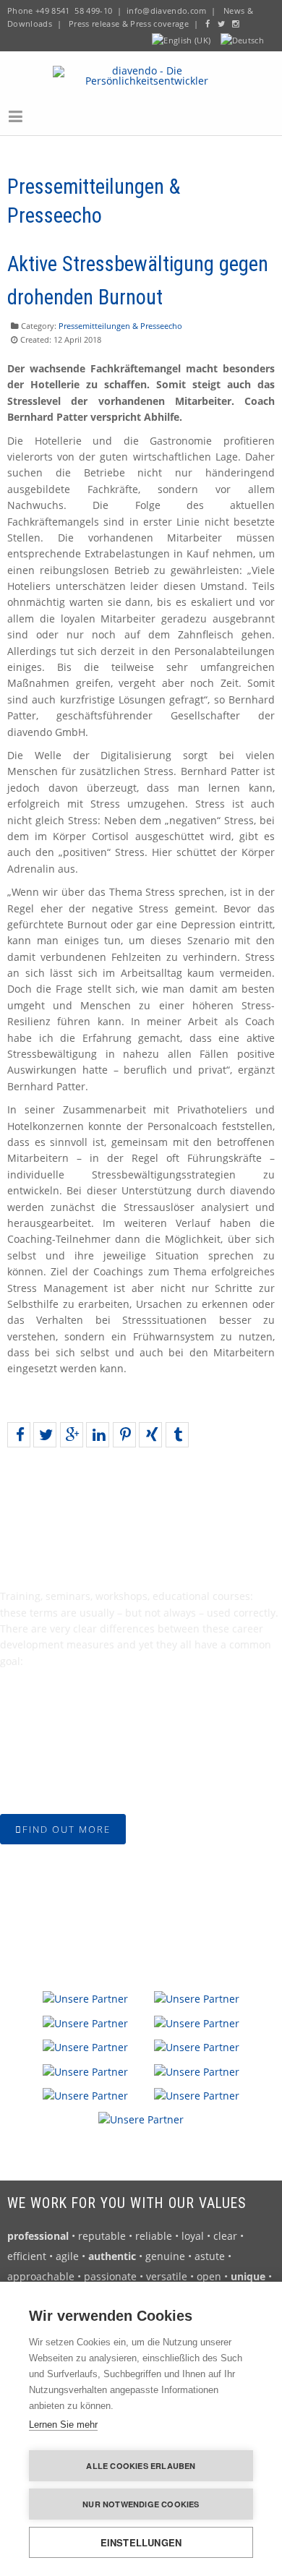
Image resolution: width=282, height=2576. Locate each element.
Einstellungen (141, 2542)
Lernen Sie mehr (63, 2425)
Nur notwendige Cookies (141, 2504)
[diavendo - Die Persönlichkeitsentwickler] (141, 74)
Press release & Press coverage (129, 23)
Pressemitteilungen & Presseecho (120, 326)
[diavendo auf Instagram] (236, 23)
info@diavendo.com (167, 10)
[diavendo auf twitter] (221, 23)
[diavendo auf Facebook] (208, 23)
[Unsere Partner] (85, 1998)
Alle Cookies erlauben (141, 2466)
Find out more (67, 1829)
